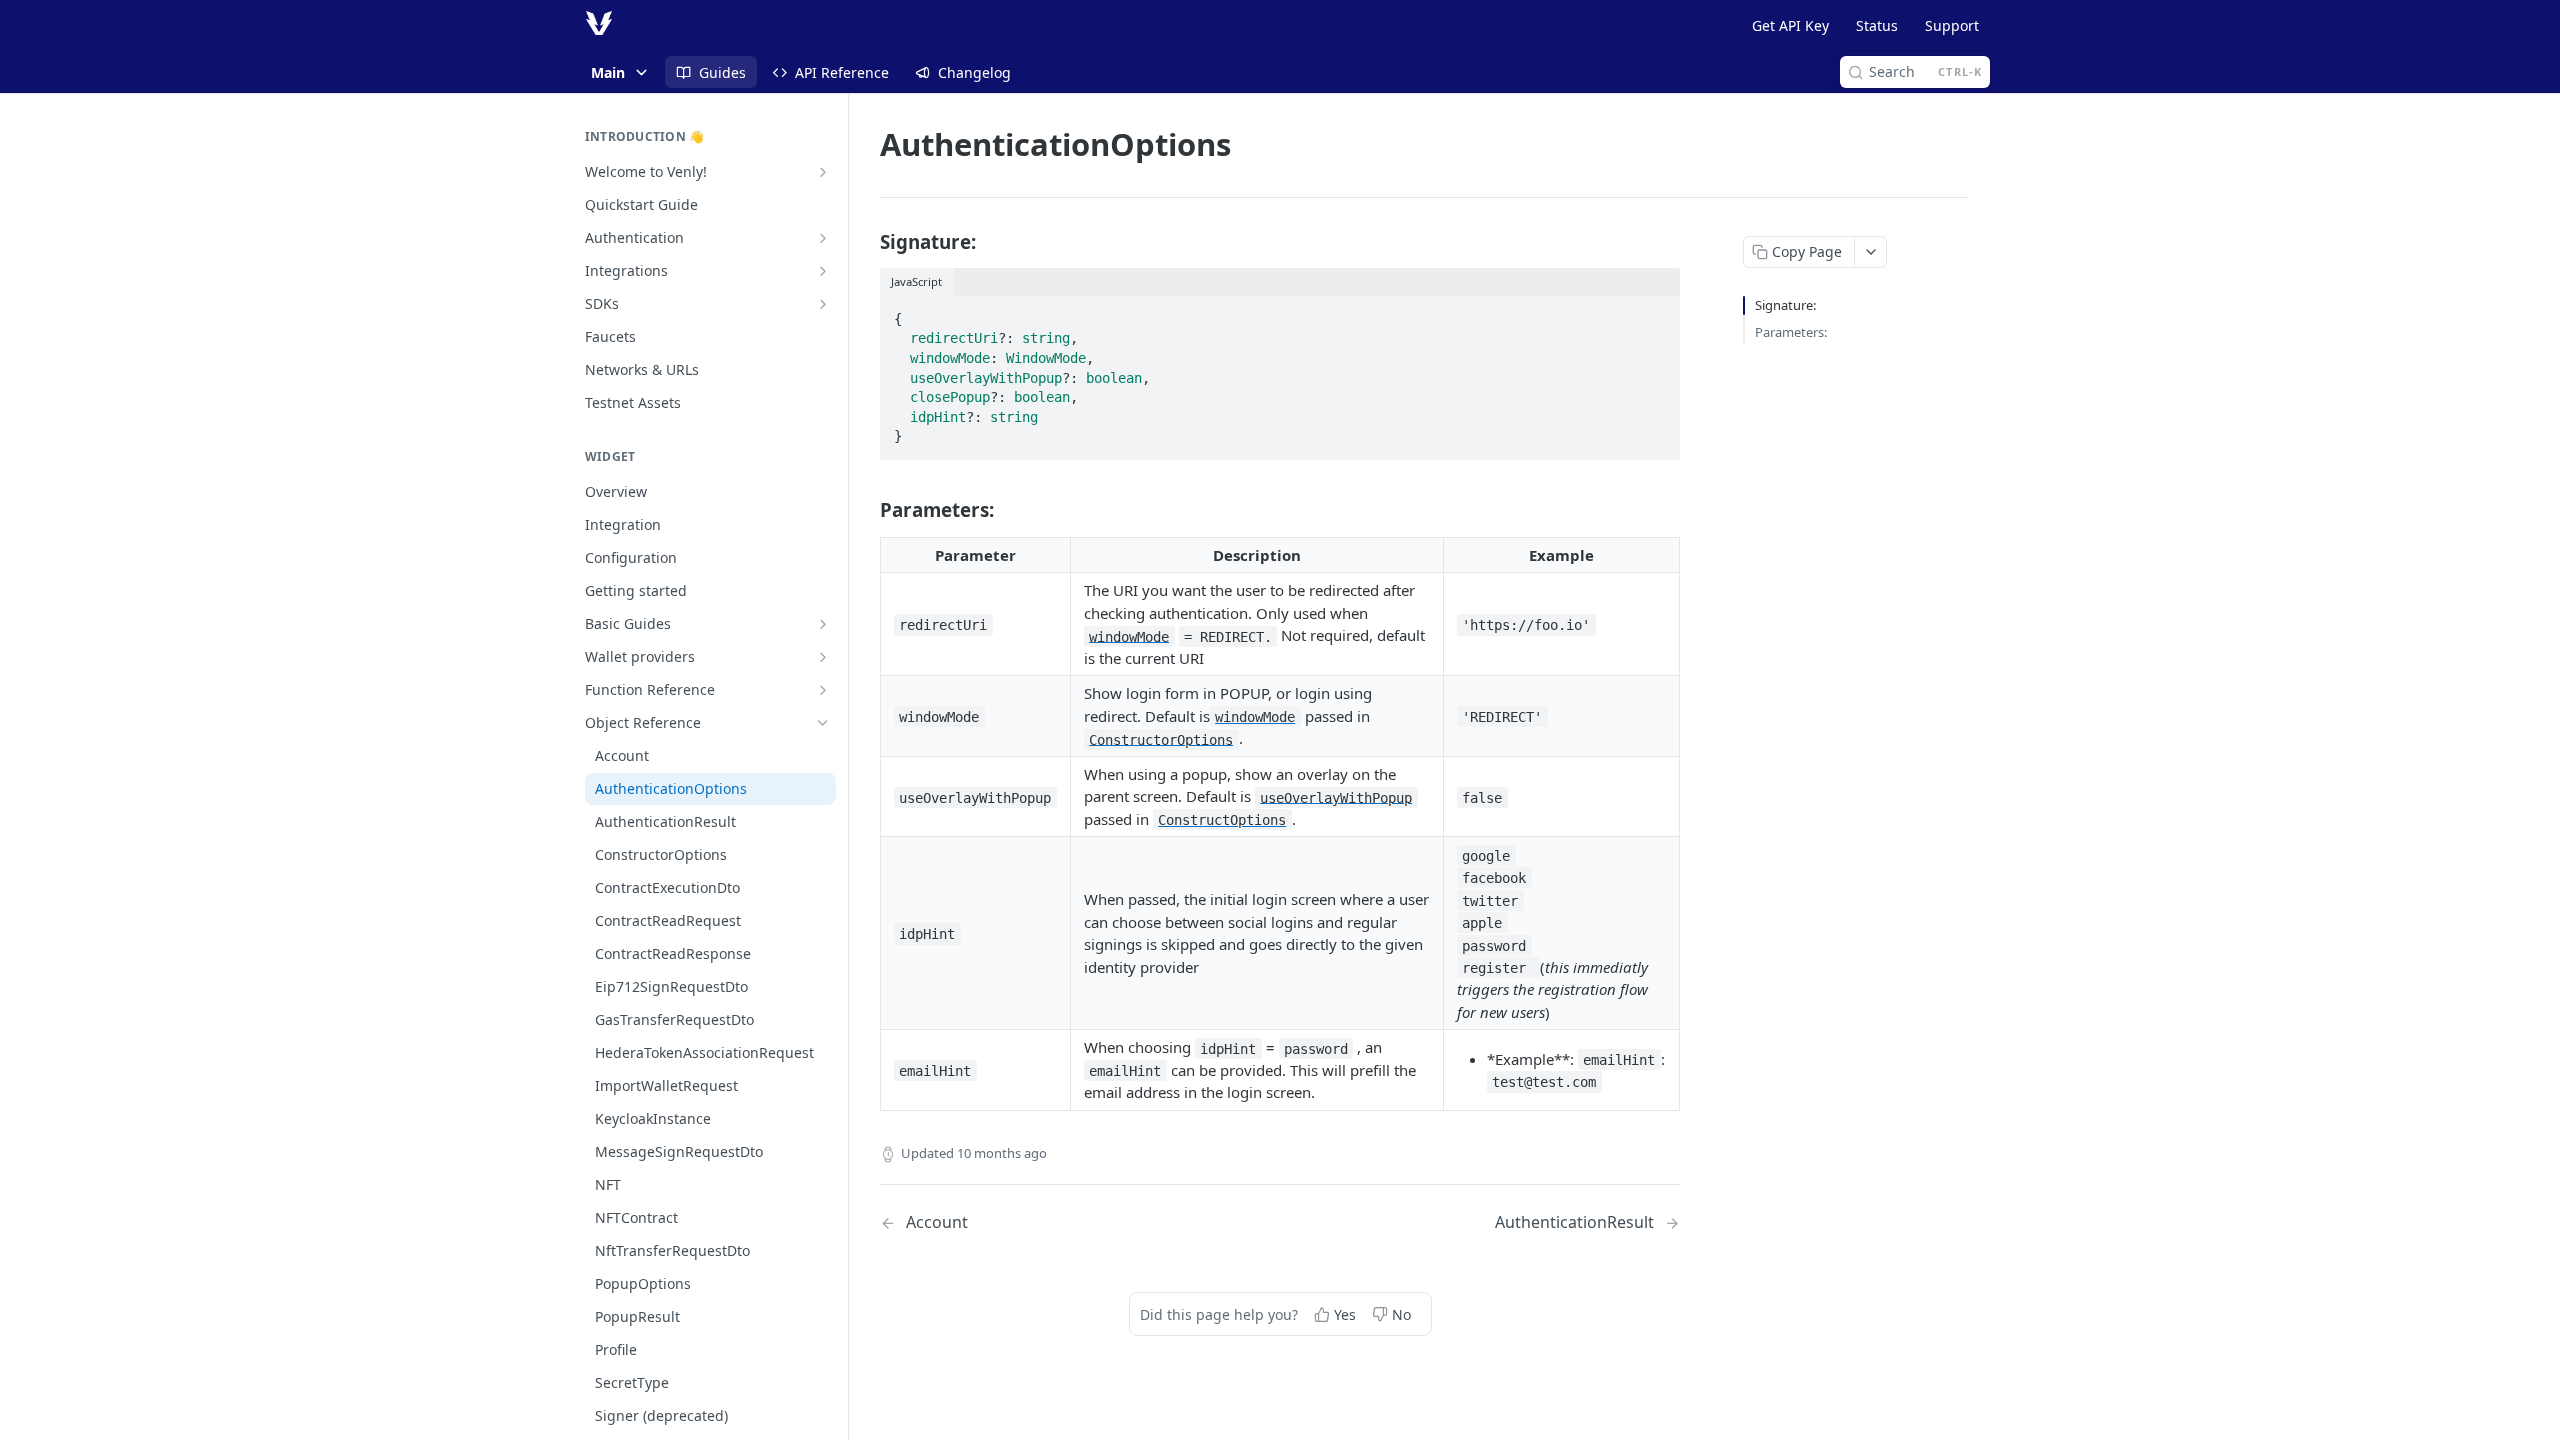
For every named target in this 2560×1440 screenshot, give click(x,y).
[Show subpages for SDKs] (823, 304)
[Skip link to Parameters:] (866, 510)
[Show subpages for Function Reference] (823, 690)
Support (1952, 25)
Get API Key (1790, 25)
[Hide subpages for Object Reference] (823, 723)
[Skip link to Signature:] (866, 241)
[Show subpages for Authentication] (823, 238)
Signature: (1785, 305)
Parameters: (1791, 332)
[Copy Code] (1656, 313)
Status (1877, 25)
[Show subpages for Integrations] (823, 271)
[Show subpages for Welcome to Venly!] (823, 172)
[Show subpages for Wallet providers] (823, 657)
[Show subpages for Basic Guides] (823, 624)
